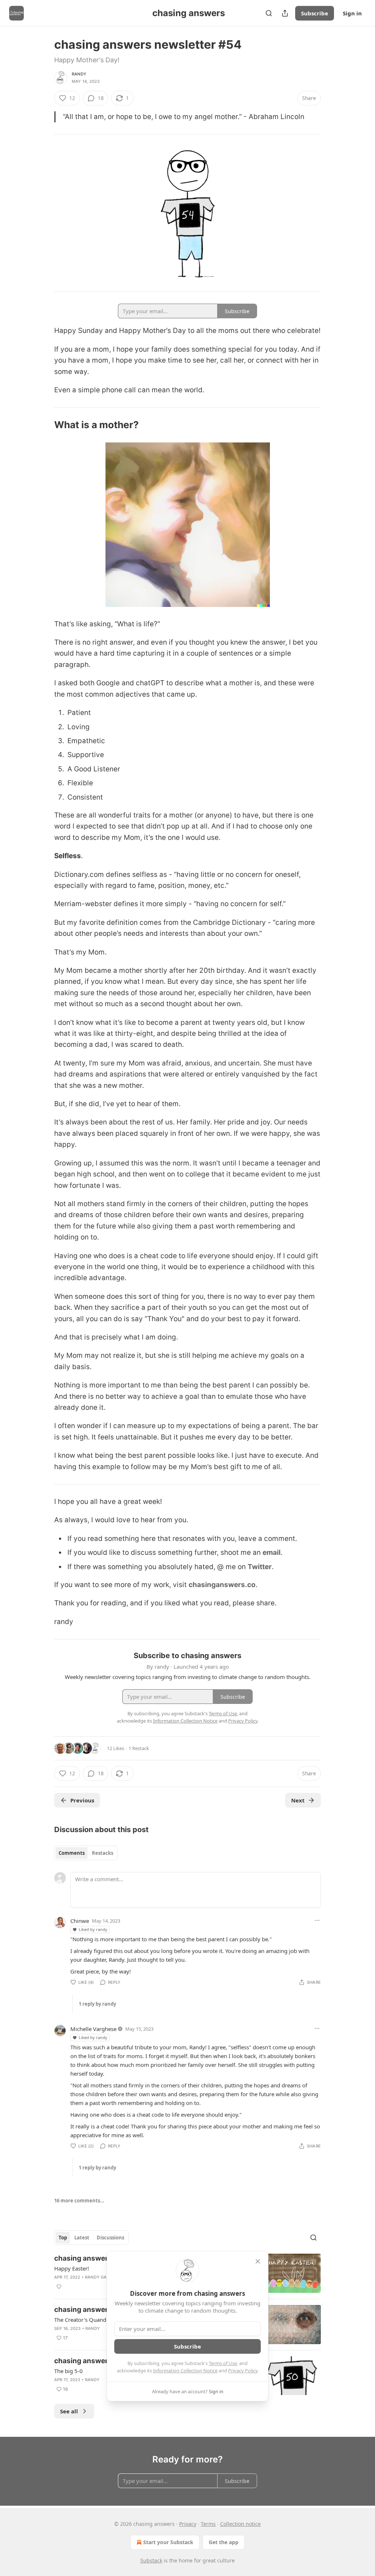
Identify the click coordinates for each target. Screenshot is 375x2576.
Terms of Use (223, 2363)
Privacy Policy (243, 2371)
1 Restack (139, 1748)
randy (79, 74)
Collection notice (240, 2524)
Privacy (188, 2524)
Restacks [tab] (103, 1853)
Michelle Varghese (93, 2029)
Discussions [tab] (110, 2238)
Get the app (224, 2542)
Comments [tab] (72, 1853)
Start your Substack (168, 2542)
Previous (82, 1800)
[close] (258, 2261)
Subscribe (315, 13)
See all (69, 2411)
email (272, 1552)
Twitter (260, 1567)
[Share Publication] (285, 13)
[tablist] (86, 1853)
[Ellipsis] (317, 1920)
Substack (151, 2560)
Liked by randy (93, 1929)
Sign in (352, 13)
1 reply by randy (97, 2004)
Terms (208, 2524)
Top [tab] (63, 2238)
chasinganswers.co (222, 1585)
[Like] (59, 2287)
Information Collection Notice (185, 2371)
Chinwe (80, 1921)
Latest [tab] (82, 2238)
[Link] (44, 425)
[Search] (269, 13)
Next (298, 1800)
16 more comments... (79, 2201)
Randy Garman (102, 2277)
